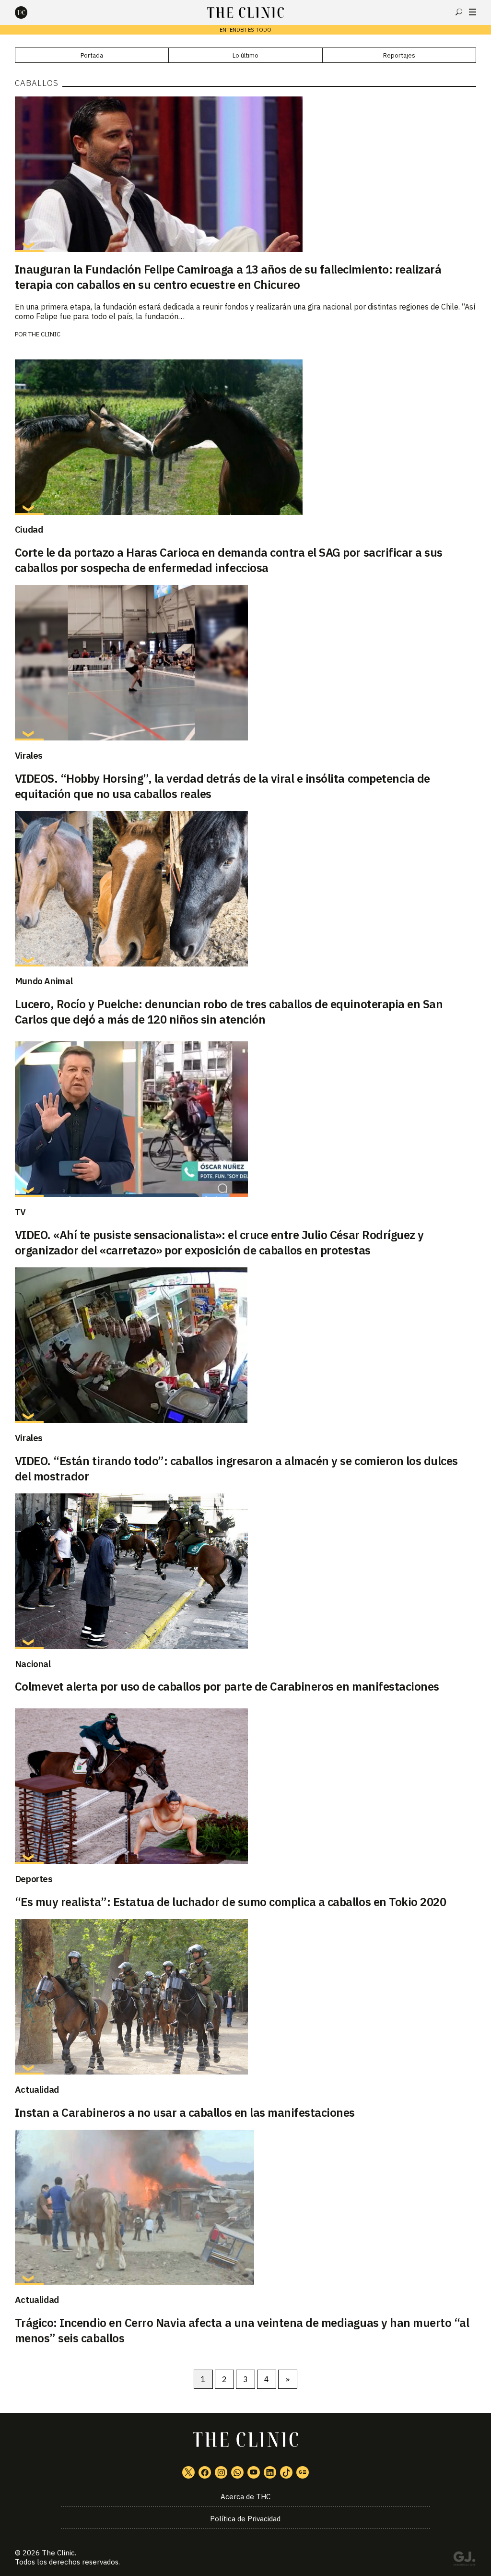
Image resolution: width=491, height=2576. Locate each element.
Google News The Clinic (303, 2472)
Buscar (459, 12)
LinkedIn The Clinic (270, 2472)
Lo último (245, 55)
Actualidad (37, 2089)
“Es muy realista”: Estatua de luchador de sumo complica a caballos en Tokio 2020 (231, 1902)
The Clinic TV (254, 2472)
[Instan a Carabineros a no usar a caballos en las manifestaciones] (246, 1997)
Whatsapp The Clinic (237, 2472)
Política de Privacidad (245, 2519)
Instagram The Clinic (221, 2472)
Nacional (33, 1664)
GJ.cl (464, 2560)
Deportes (34, 1879)
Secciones (473, 12)
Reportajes (399, 55)
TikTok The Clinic (286, 2472)
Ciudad (29, 529)
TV (20, 1212)
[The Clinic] (29, 12)
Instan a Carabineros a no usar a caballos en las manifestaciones (185, 2112)
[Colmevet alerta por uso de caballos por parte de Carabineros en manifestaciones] (246, 1571)
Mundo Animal (44, 981)
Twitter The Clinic (188, 2472)
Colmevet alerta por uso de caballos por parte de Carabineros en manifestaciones (227, 1686)
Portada (92, 55)
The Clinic (44, 334)
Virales (29, 755)
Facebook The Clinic (205, 2472)
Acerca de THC (245, 2497)
